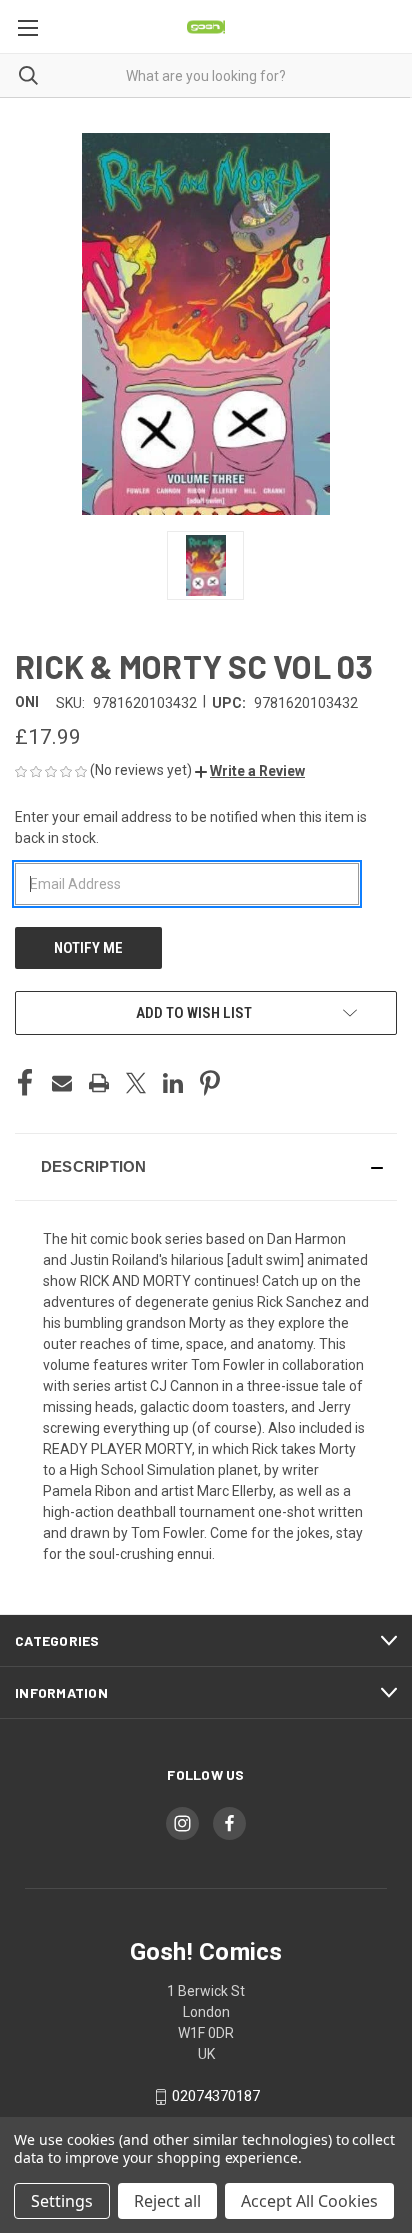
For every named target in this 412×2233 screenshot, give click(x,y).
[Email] (62, 1083)
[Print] (99, 1083)
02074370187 (216, 2096)
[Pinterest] (210, 1083)
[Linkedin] (173, 1083)
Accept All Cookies (309, 2201)
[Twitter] (136, 1083)
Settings (62, 2201)
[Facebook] (25, 1083)
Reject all (167, 2201)
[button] (250, 771)
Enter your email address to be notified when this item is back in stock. (191, 827)
